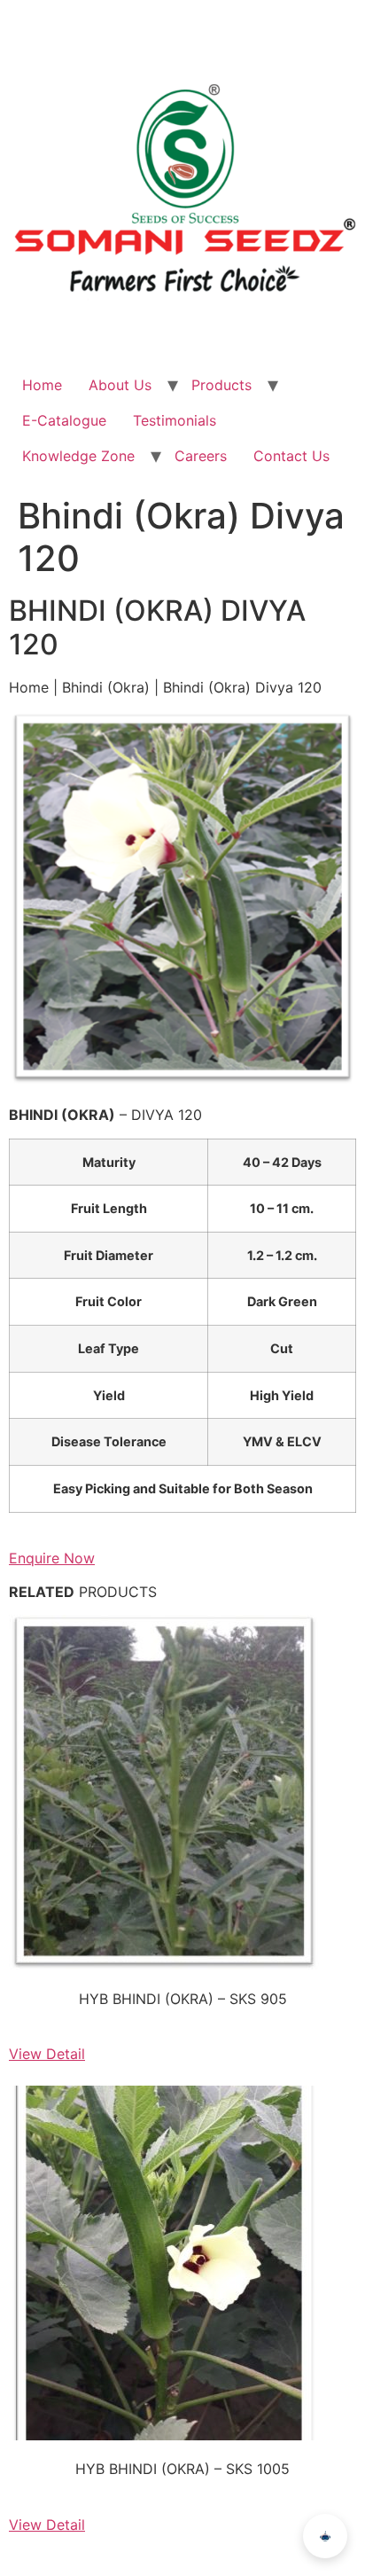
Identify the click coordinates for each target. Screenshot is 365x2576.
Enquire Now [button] (52, 1558)
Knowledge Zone (78, 456)
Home (42, 385)
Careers (201, 456)
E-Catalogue (64, 420)
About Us (120, 385)
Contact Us (291, 456)
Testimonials (175, 420)
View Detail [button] (47, 2054)
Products (221, 385)
